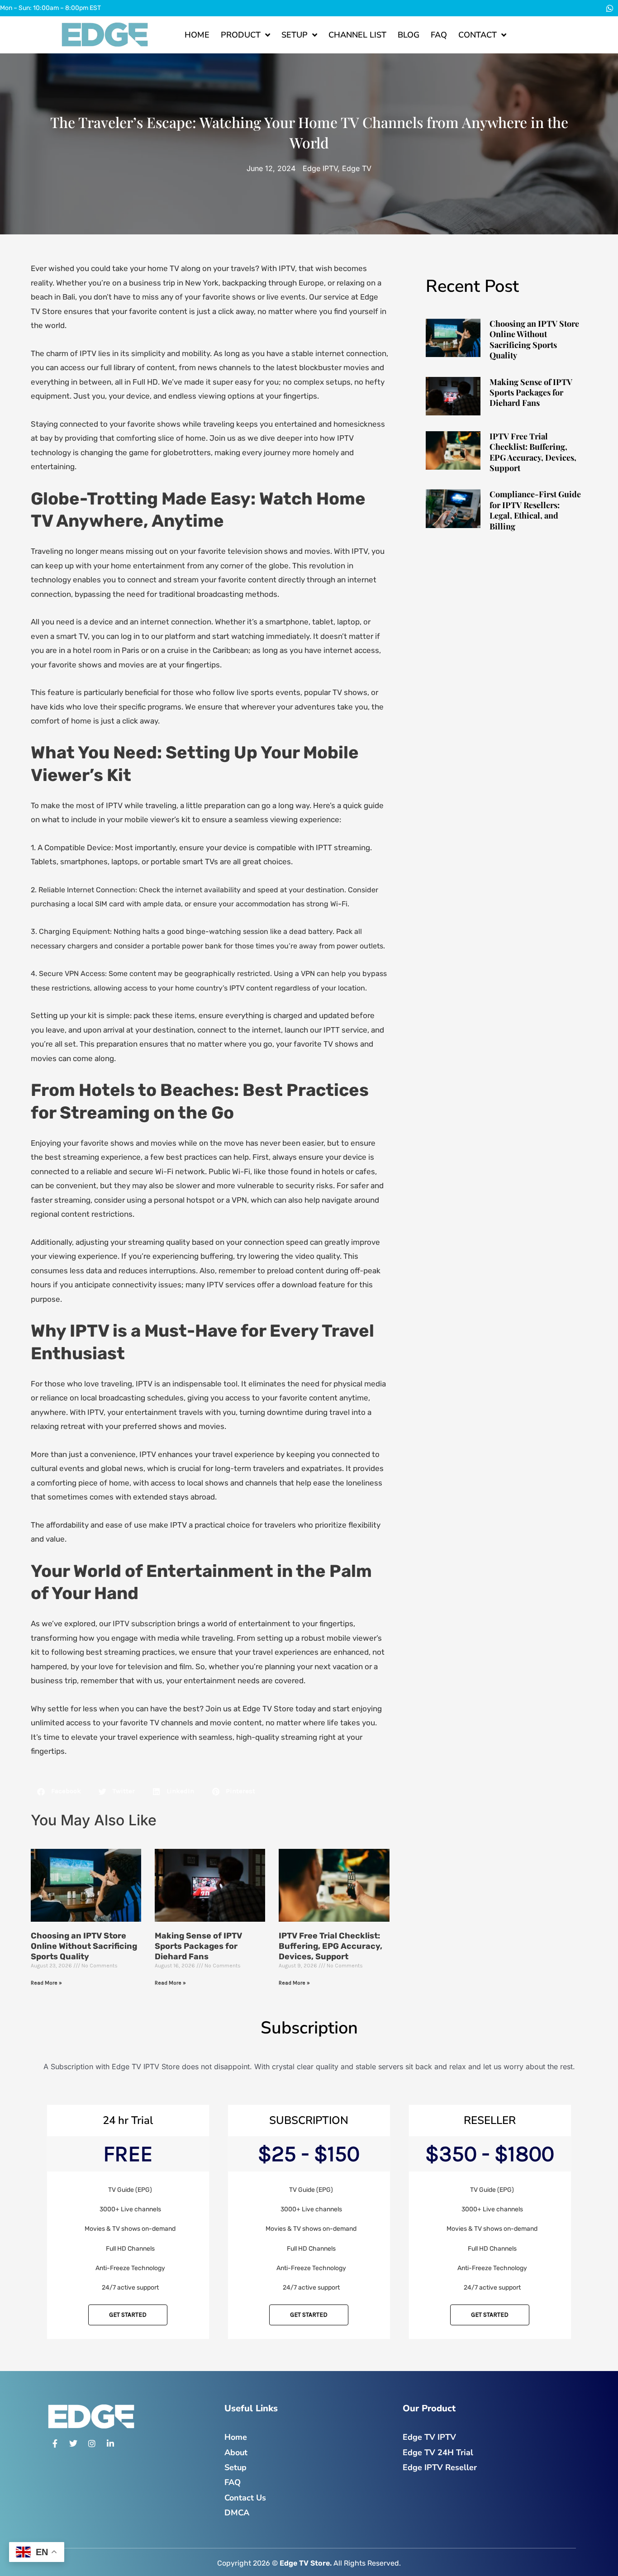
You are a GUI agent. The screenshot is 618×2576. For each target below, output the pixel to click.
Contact (478, 35)
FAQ (439, 35)
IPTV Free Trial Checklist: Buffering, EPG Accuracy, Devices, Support (330, 1946)
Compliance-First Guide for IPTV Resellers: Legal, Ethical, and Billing (535, 510)
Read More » (46, 1983)
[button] (59, 1792)
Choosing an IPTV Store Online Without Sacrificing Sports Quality (84, 1946)
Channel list (357, 35)
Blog (409, 35)
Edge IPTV (320, 168)
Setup (295, 35)
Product (241, 35)
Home (197, 35)
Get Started (128, 2315)
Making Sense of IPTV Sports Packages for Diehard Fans (198, 1946)
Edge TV (357, 168)
